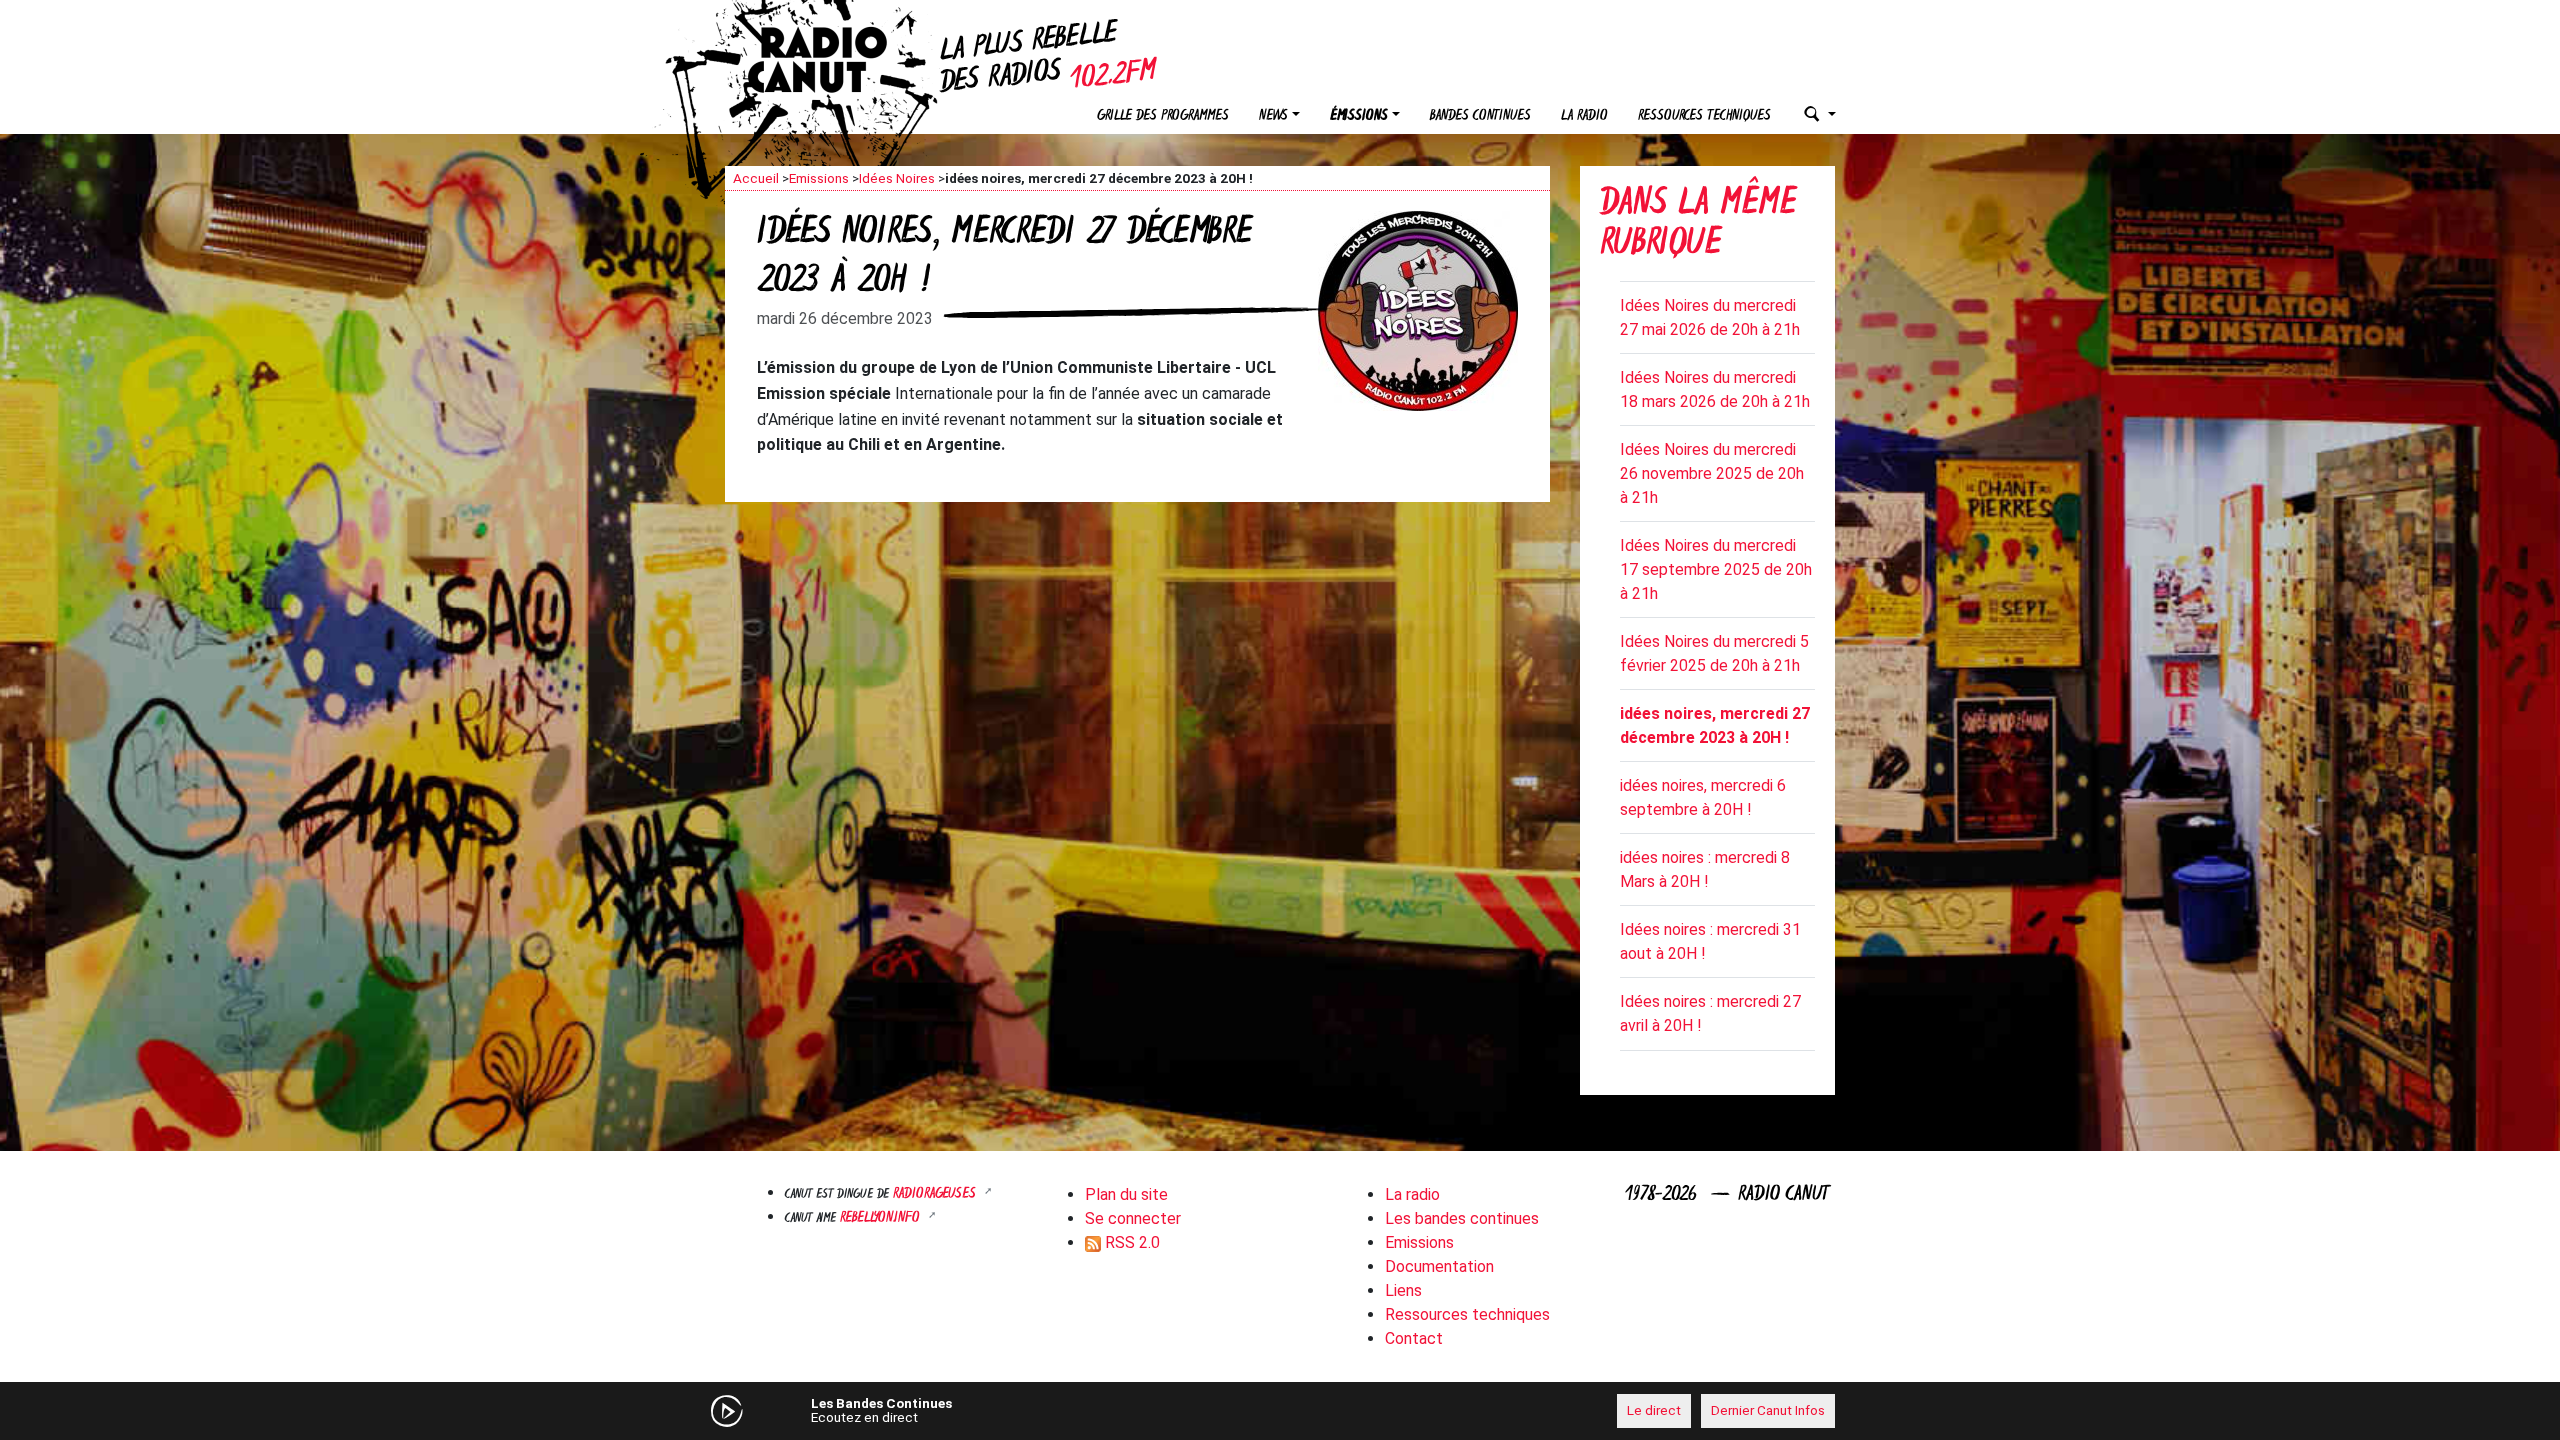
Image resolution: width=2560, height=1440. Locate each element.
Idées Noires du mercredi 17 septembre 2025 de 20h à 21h (1716, 569)
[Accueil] (835, 60)
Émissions (1359, 116)
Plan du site (1126, 1194)
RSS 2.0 (1130, 1242)
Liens (1403, 1290)
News (1273, 116)
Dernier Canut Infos (1768, 1410)
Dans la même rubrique (1698, 225)
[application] (1280, 1411)
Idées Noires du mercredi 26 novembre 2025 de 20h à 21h (1712, 473)
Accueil (756, 178)
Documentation (1439, 1266)
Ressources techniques (1704, 116)
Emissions (819, 178)
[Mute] (1035, 1410)
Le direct (1654, 1410)
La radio (1584, 116)
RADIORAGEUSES (936, 1194)
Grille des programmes (1163, 116)
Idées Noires (897, 178)
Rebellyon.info (882, 1218)
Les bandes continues (1462, 1218)
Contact (1414, 1338)
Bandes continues (1480, 116)
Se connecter (1133, 1218)
